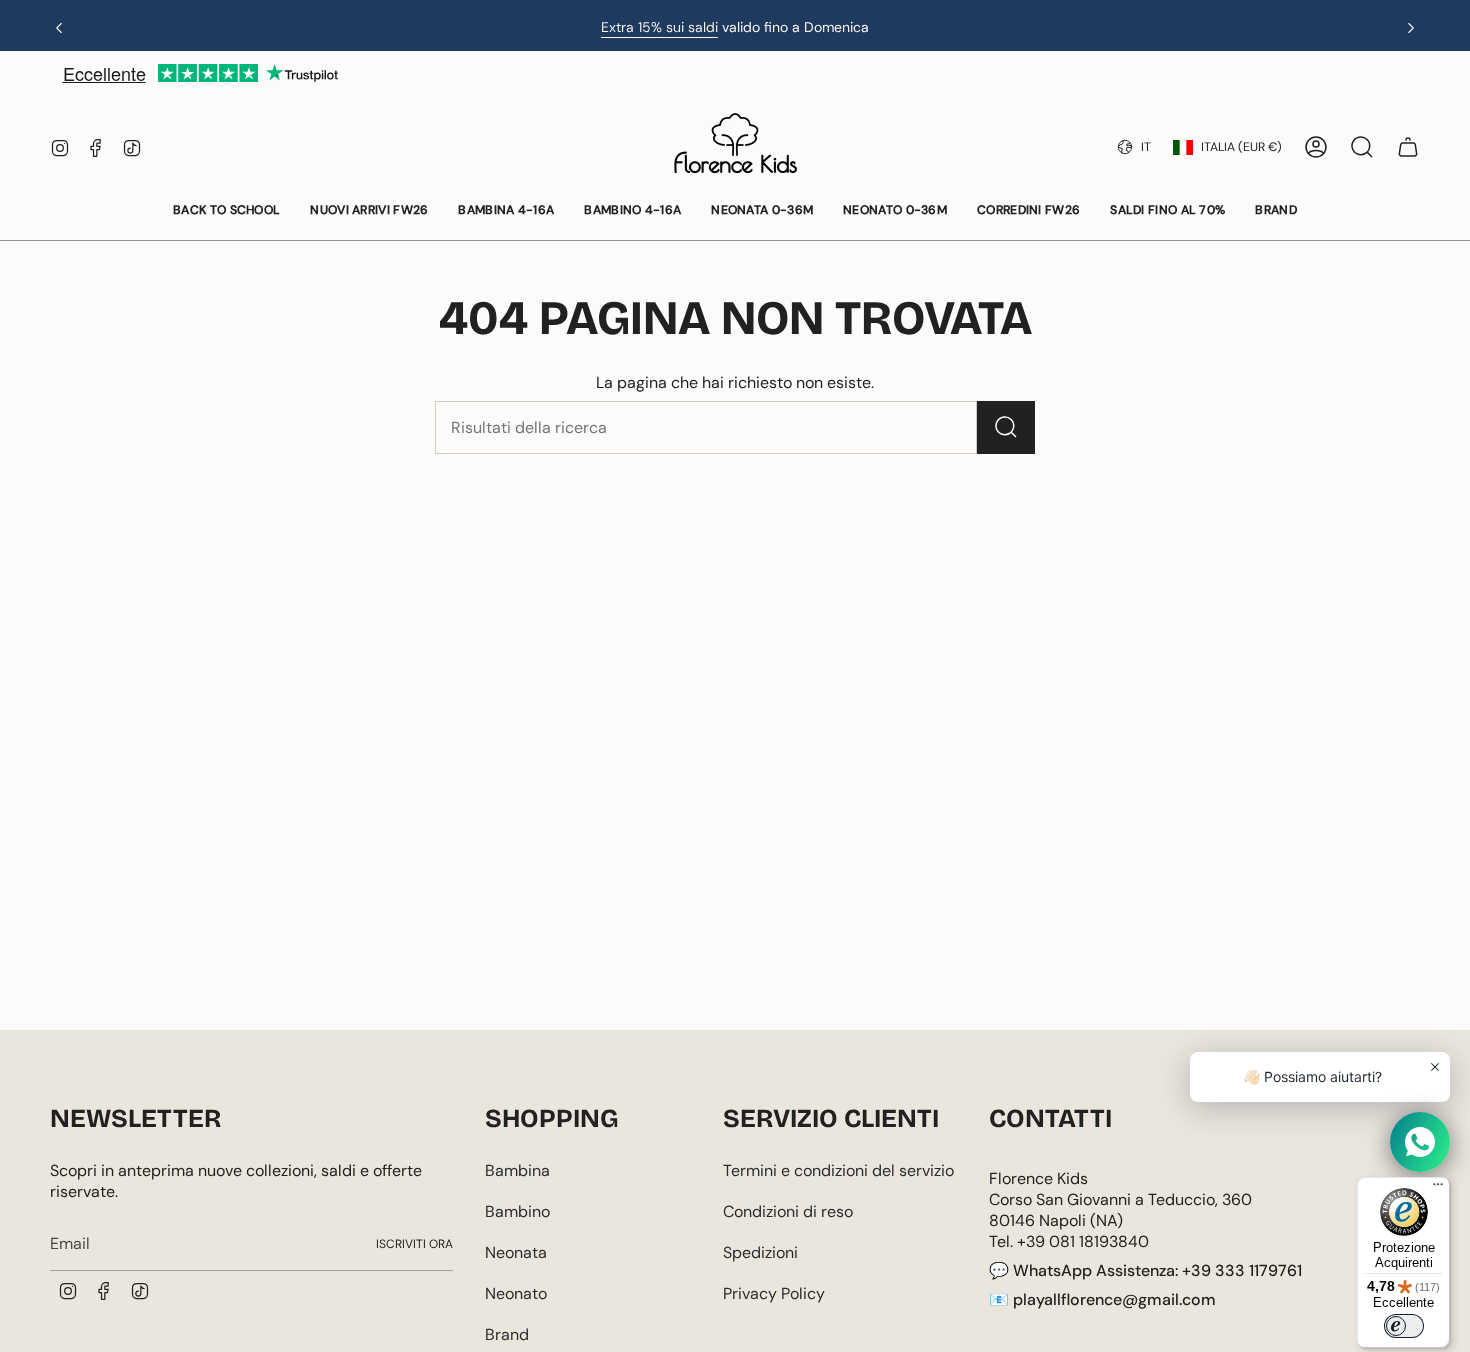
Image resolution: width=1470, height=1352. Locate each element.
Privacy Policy (774, 1293)
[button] (226, 211)
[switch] (1404, 1326)
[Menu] (1438, 1189)
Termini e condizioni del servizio (838, 1170)
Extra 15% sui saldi (659, 27)
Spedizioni (760, 1252)
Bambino (517, 1211)
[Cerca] (1006, 427)
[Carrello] (1408, 147)
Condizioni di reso (788, 1211)
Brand (507, 1334)
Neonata (516, 1252)
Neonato (516, 1293)
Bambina (517, 1170)
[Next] (1411, 28)
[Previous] (59, 28)
